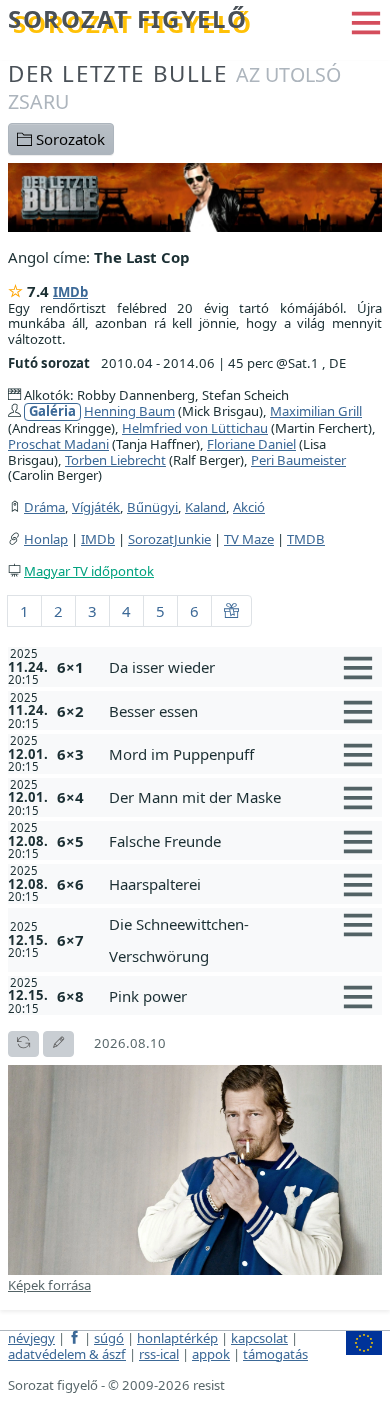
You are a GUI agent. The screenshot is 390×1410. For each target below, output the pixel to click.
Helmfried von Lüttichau (195, 428)
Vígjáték (96, 507)
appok (211, 1354)
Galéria (52, 411)
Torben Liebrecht (115, 460)
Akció (249, 507)
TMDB (306, 539)
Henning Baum (129, 411)
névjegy (31, 1338)
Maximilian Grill (316, 411)
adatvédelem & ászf (67, 1354)
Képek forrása (49, 1285)
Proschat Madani (58, 444)
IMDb (70, 292)
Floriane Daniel (251, 444)
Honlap (46, 539)
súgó (109, 1338)
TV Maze (249, 539)
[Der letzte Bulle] (195, 195)
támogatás (275, 1354)
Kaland (205, 507)
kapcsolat (259, 1338)
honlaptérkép (177, 1338)
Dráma (44, 507)
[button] (366, 21)
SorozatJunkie (169, 539)
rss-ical (159, 1354)
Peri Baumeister (298, 460)
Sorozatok (68, 139)
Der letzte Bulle (174, 86)
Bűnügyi (152, 507)
